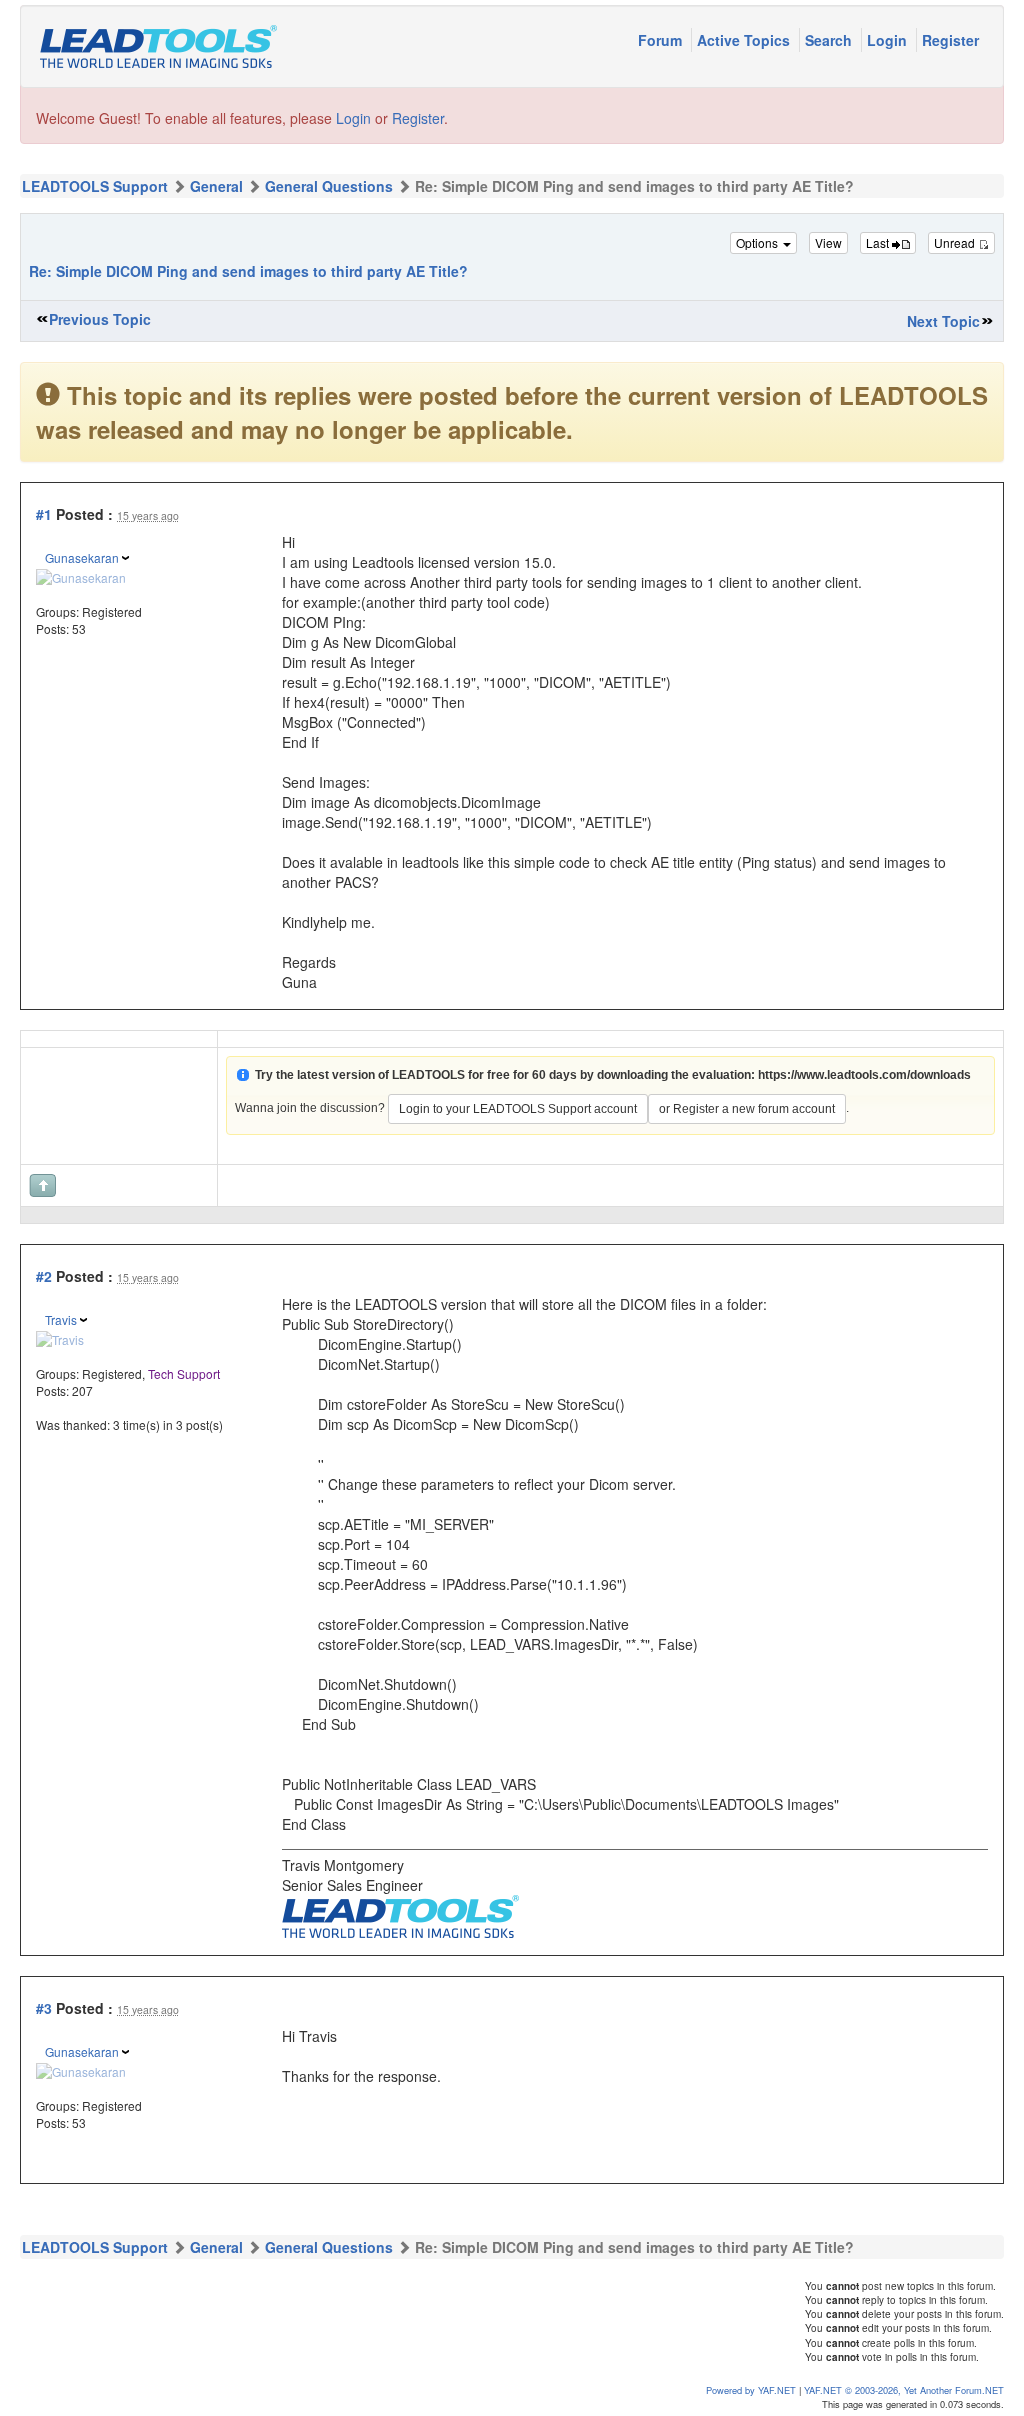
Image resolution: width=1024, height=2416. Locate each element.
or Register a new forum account (747, 1109)
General (216, 186)
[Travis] (60, 1336)
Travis (61, 1319)
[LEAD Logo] (400, 1914)
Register (950, 40)
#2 (44, 1276)
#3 (44, 2008)
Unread (956, 242)
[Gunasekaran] (81, 574)
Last (879, 242)
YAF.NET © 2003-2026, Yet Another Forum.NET (904, 2390)
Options (758, 242)
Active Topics (745, 40)
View (828, 242)
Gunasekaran (82, 557)
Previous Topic (100, 319)
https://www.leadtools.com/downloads (864, 1075)
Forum (662, 40)
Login (889, 40)
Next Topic (943, 321)
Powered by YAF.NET (751, 2390)
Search (830, 40)
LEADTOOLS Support (95, 186)
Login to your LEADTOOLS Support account (518, 1109)
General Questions (329, 186)
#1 (44, 514)
